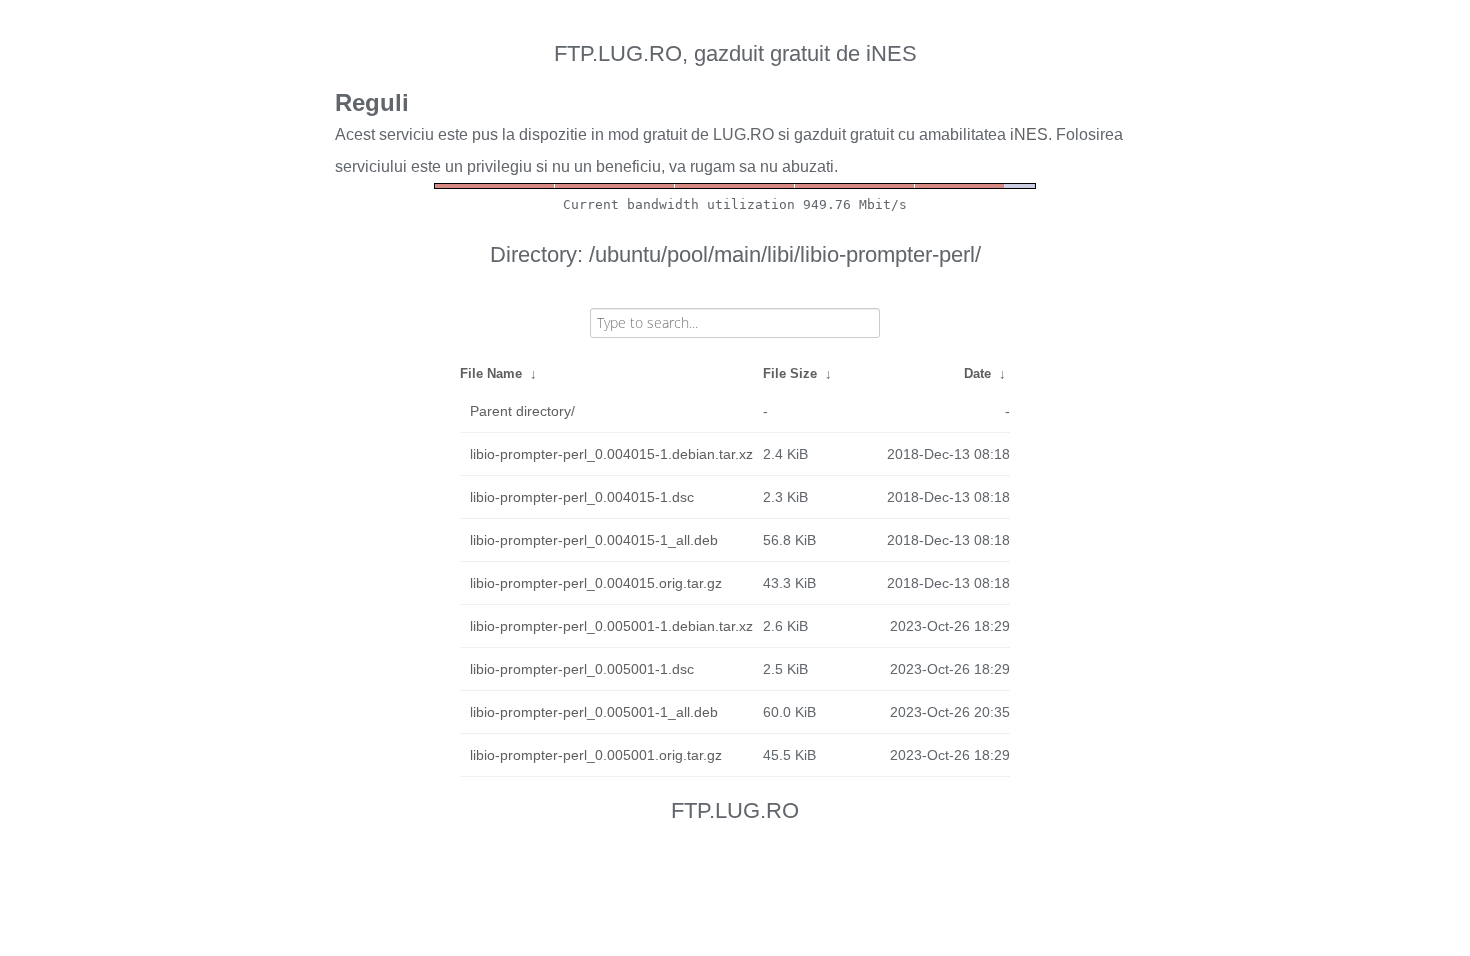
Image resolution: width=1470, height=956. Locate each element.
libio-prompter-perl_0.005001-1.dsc (582, 669)
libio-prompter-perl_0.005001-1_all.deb (594, 712)
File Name (491, 373)
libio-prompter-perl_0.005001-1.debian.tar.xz (611, 626)
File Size (790, 373)
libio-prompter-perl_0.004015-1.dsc (582, 497)
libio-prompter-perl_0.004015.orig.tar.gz (596, 583)
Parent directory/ (522, 411)
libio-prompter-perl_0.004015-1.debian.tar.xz (611, 454)
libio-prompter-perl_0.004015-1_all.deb (594, 540)
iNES (1029, 134)
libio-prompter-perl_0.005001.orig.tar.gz (596, 755)
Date (977, 373)
